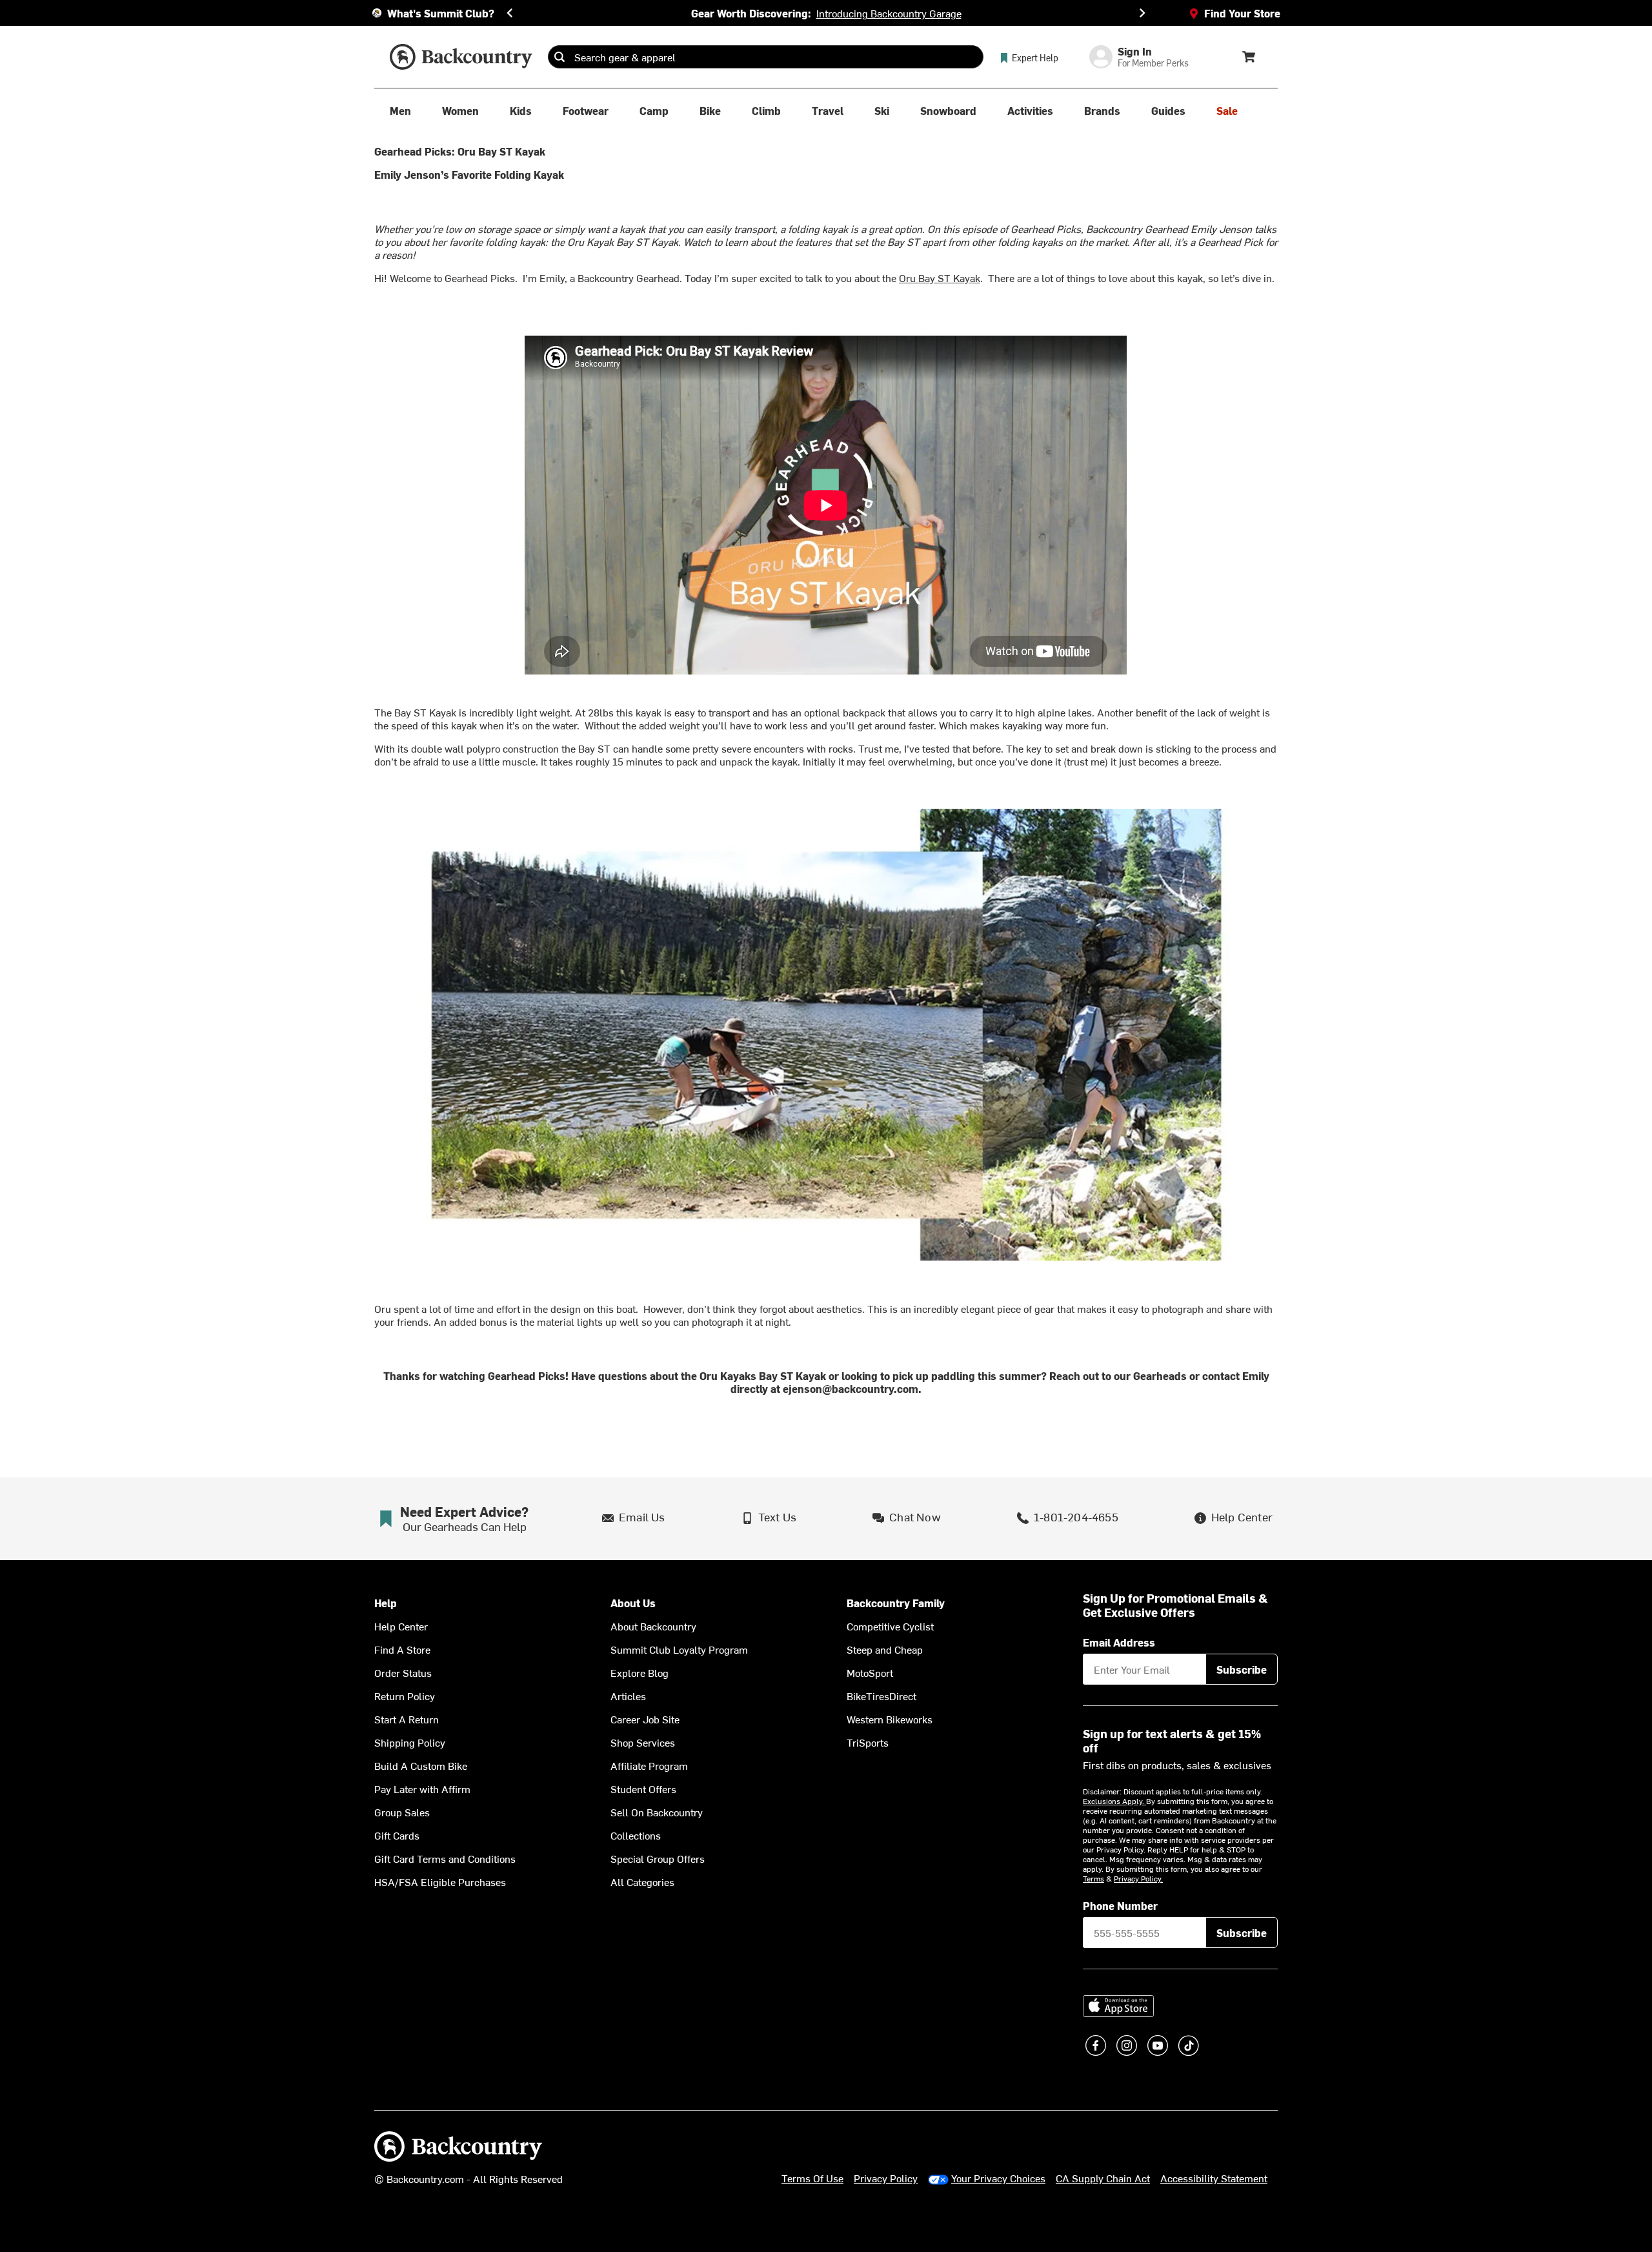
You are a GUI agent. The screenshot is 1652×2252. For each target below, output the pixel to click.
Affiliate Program (649, 1765)
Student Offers (643, 1789)
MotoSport (870, 1672)
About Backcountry (653, 1626)
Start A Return (407, 1719)
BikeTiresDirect (881, 1696)
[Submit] (559, 57)
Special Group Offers (658, 1858)
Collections (636, 1835)
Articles (628, 1696)
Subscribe (1242, 1669)
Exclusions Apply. (1114, 1801)
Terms (1093, 1878)
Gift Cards (397, 1835)
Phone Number (1120, 1905)
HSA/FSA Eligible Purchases (440, 1882)
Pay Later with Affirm (422, 1789)
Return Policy (405, 1696)
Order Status (403, 1672)
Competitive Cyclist (890, 1626)
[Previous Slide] (510, 13)
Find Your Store (1242, 13)
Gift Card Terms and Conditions (445, 1858)
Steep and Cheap (885, 1649)
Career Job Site (645, 1719)
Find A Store (402, 1649)
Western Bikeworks (890, 1719)
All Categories (642, 1882)
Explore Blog (640, 1672)
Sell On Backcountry (657, 1812)
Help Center (401, 1626)
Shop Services (643, 1742)
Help (386, 1603)
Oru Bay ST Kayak (940, 278)
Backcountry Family (896, 1603)
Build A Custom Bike (421, 1765)
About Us (633, 1603)
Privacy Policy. (1138, 1878)
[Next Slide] (1142, 13)
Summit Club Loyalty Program (679, 1649)
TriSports (868, 1742)
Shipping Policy (410, 1742)
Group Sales (402, 1812)
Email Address (1119, 1642)
